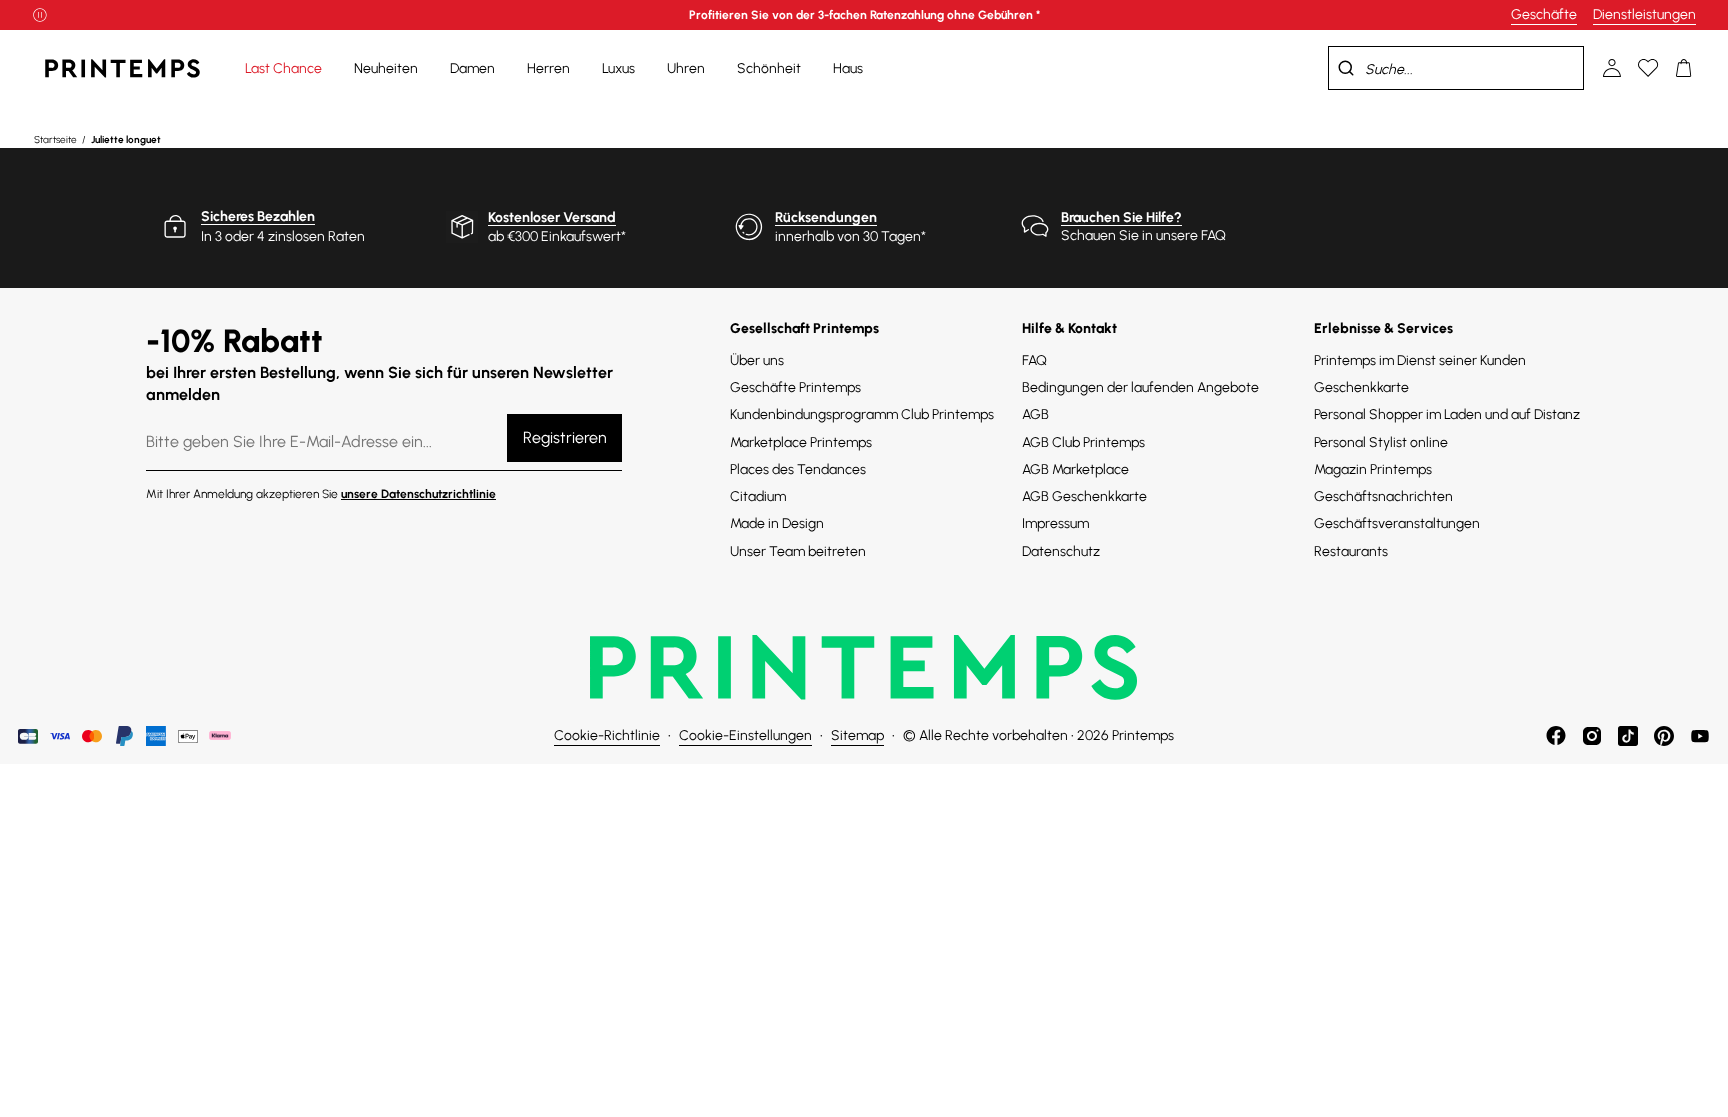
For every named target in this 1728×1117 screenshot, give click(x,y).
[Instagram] (1592, 736)
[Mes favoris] (1648, 68)
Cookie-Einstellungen (745, 735)
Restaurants (1351, 551)
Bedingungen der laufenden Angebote (1140, 387)
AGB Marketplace (1075, 469)
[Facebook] (1556, 736)
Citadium (758, 496)
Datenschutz (1061, 551)
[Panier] (1684, 68)
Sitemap (857, 735)
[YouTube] (1700, 736)
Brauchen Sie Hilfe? (1121, 217)
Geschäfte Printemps (795, 387)
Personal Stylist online (1381, 442)
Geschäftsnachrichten (1383, 496)
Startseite (56, 139)
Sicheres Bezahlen (258, 216)
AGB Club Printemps (1083, 442)
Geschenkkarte (1361, 387)
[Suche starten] (1346, 68)
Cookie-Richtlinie (607, 735)
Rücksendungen (826, 217)
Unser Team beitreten (798, 551)
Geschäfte (1544, 14)
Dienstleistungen (1644, 14)
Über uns (757, 360)
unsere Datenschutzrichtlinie (418, 494)
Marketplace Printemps (801, 442)
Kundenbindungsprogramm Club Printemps (862, 414)
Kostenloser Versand (552, 217)
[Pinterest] (1664, 736)
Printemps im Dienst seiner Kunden (1420, 360)
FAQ (1034, 360)
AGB (1035, 414)
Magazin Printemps (1373, 469)
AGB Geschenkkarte (1084, 496)
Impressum (1055, 523)
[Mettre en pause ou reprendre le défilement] (40, 15)
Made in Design (777, 523)
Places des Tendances (798, 469)
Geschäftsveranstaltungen (1397, 523)
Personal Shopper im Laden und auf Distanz (1447, 414)
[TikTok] (1628, 736)
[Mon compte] (1612, 68)
